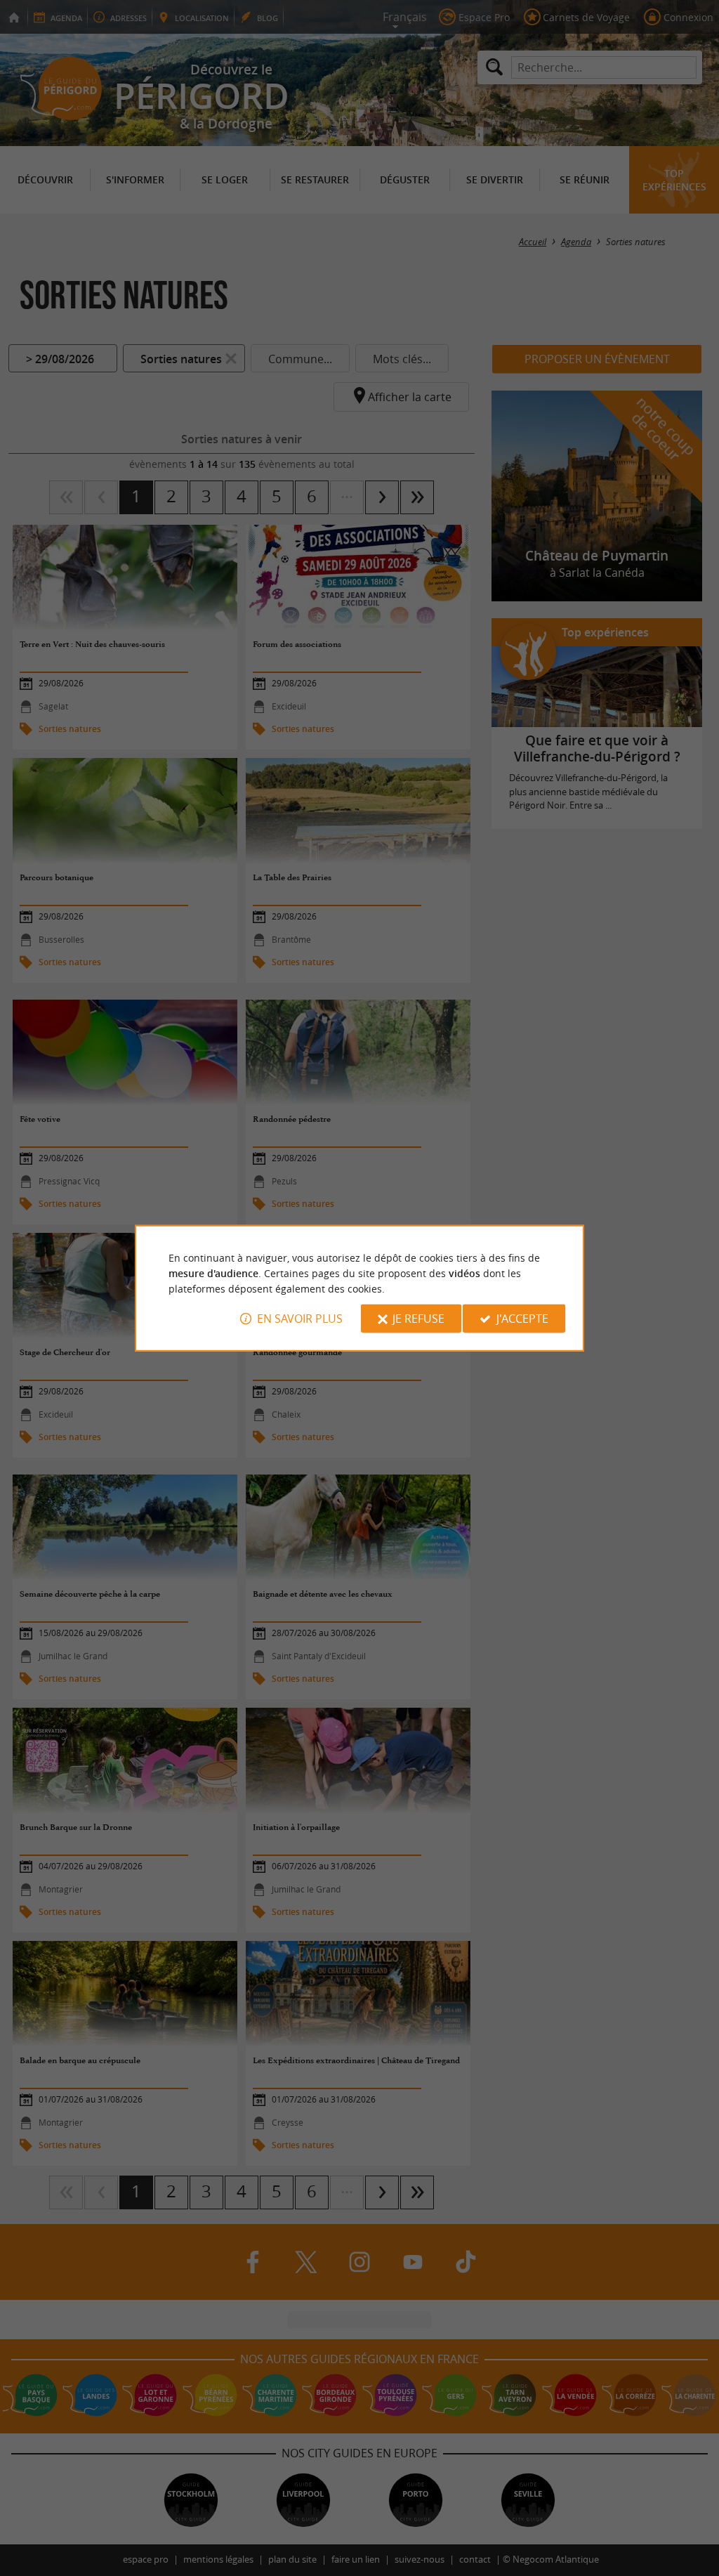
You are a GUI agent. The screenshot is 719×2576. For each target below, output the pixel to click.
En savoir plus (300, 1319)
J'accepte (522, 1319)
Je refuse (418, 1319)
